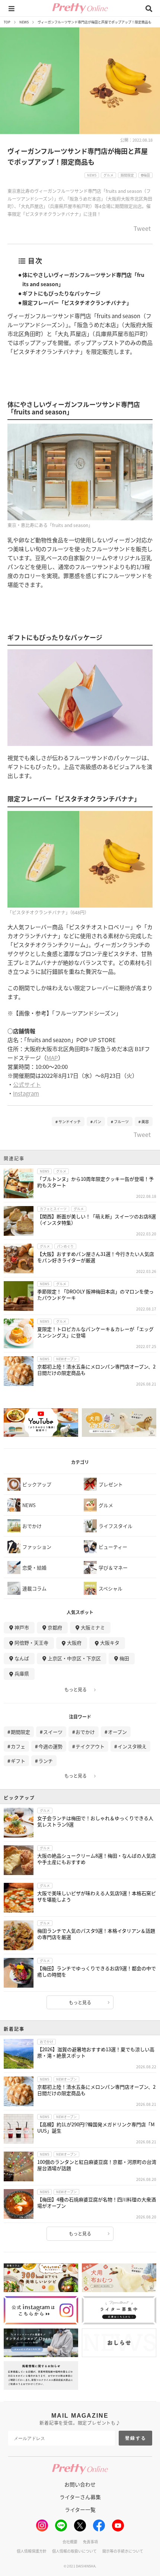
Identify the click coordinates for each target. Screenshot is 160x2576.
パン (97, 1121)
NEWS (24, 22)
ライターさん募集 (80, 2497)
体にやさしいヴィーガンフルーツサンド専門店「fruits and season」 (83, 279)
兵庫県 (22, 1673)
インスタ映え (132, 1746)
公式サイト (27, 1084)
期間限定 (20, 1732)
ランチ (46, 1761)
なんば (22, 1658)
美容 (145, 1121)
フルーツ (121, 1121)
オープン (117, 1732)
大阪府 (74, 1643)
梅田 (124, 1658)
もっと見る (76, 1690)
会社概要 (70, 2542)
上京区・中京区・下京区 (74, 1658)
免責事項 (90, 2542)
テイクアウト (90, 1746)
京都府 (55, 1627)
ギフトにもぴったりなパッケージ (61, 293)
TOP (7, 22)
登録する (136, 2438)
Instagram (26, 1093)
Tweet (142, 229)
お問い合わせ (80, 2484)
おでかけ (85, 1732)
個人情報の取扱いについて (74, 2551)
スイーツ (53, 1732)
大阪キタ (110, 1643)
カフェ (18, 1746)
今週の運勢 (50, 1746)
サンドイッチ (70, 1121)
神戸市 (22, 1627)
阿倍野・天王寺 (31, 1643)
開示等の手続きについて (123, 2551)
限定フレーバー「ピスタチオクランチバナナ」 (77, 303)
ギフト (18, 1761)
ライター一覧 (80, 2509)
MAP (52, 1058)
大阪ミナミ (93, 1627)
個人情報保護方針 (32, 2551)
